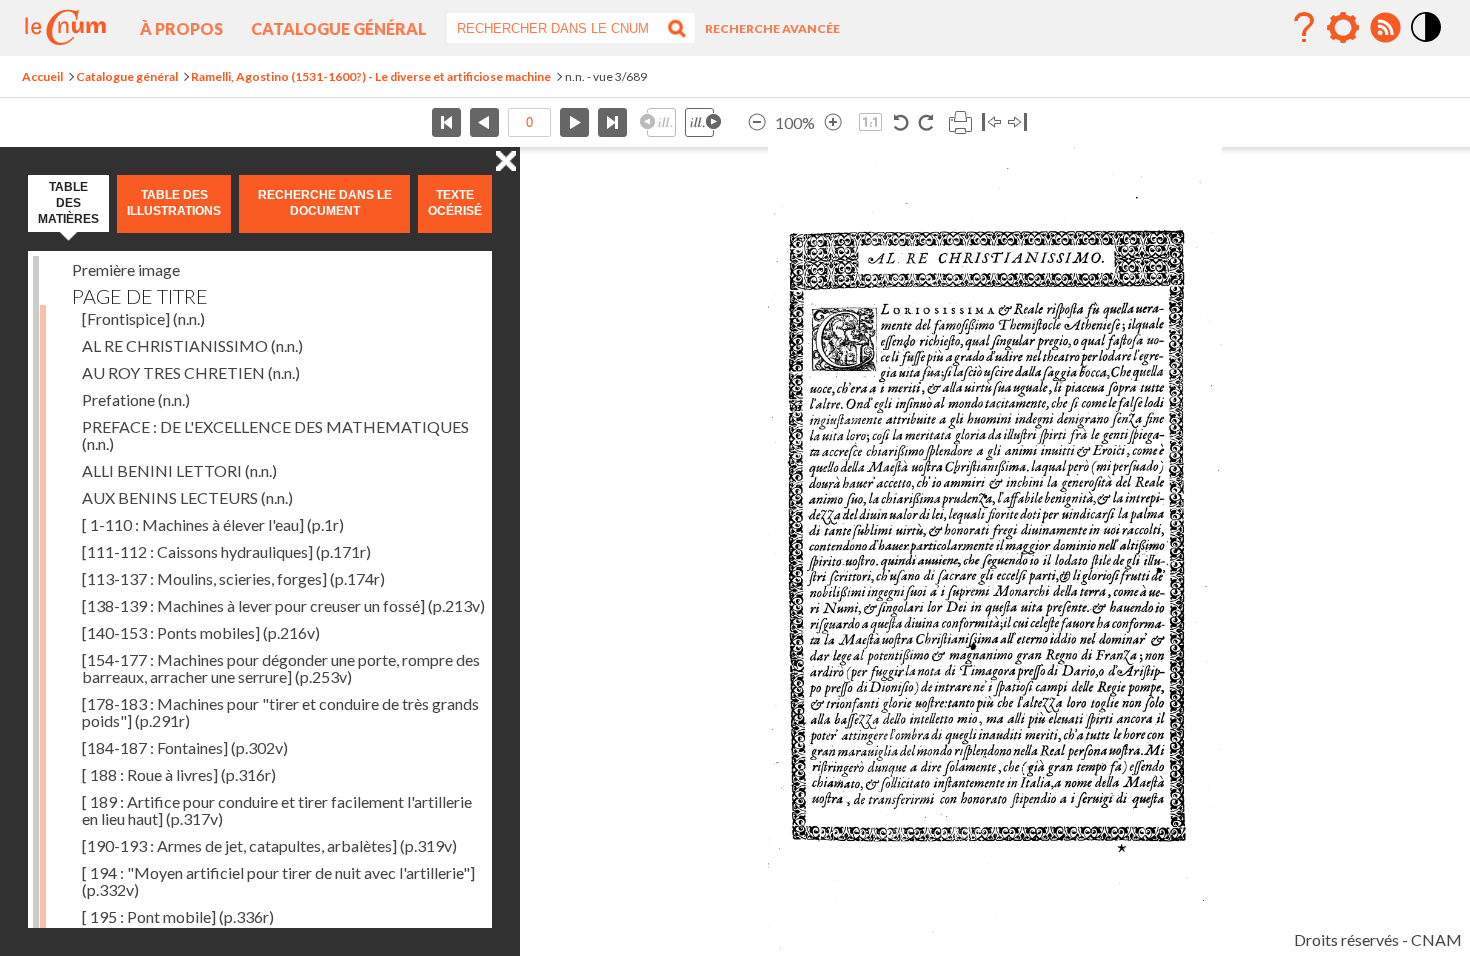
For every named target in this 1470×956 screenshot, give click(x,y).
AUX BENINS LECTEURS (187, 497)
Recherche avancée (772, 28)
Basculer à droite (1017, 122)
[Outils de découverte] (1343, 28)
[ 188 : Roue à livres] (179, 774)
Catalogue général (339, 28)
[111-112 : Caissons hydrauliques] (226, 551)
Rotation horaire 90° (925, 122)
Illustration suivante (703, 122)
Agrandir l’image (833, 122)
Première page (446, 122)
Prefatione (136, 399)
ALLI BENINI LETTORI (179, 470)
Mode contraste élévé (1427, 43)
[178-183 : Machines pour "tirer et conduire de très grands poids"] (280, 712)
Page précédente (484, 122)
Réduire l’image (757, 122)
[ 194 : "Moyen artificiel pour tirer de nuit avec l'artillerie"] (278, 881)
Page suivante (574, 122)
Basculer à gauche (991, 122)
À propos (181, 28)
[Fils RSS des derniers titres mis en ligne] (1385, 28)
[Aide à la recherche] (1304, 28)
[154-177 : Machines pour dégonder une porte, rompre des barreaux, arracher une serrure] (281, 668)
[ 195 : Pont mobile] (178, 916)
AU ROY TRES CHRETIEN (191, 372)
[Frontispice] (143, 318)
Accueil (42, 76)
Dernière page (612, 122)
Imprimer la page (960, 122)
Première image (126, 269)
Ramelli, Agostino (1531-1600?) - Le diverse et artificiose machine (371, 76)
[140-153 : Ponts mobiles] (201, 632)
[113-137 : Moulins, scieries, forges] (233, 578)
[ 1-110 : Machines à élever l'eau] (213, 524)
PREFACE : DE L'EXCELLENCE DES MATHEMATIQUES (275, 435)
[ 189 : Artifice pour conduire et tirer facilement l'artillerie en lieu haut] (277, 810)
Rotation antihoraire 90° (901, 122)
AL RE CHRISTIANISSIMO (192, 345)
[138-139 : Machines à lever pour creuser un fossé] (283, 605)
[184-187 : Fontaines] (185, 747)
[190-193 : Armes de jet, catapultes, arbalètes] (269, 845)
